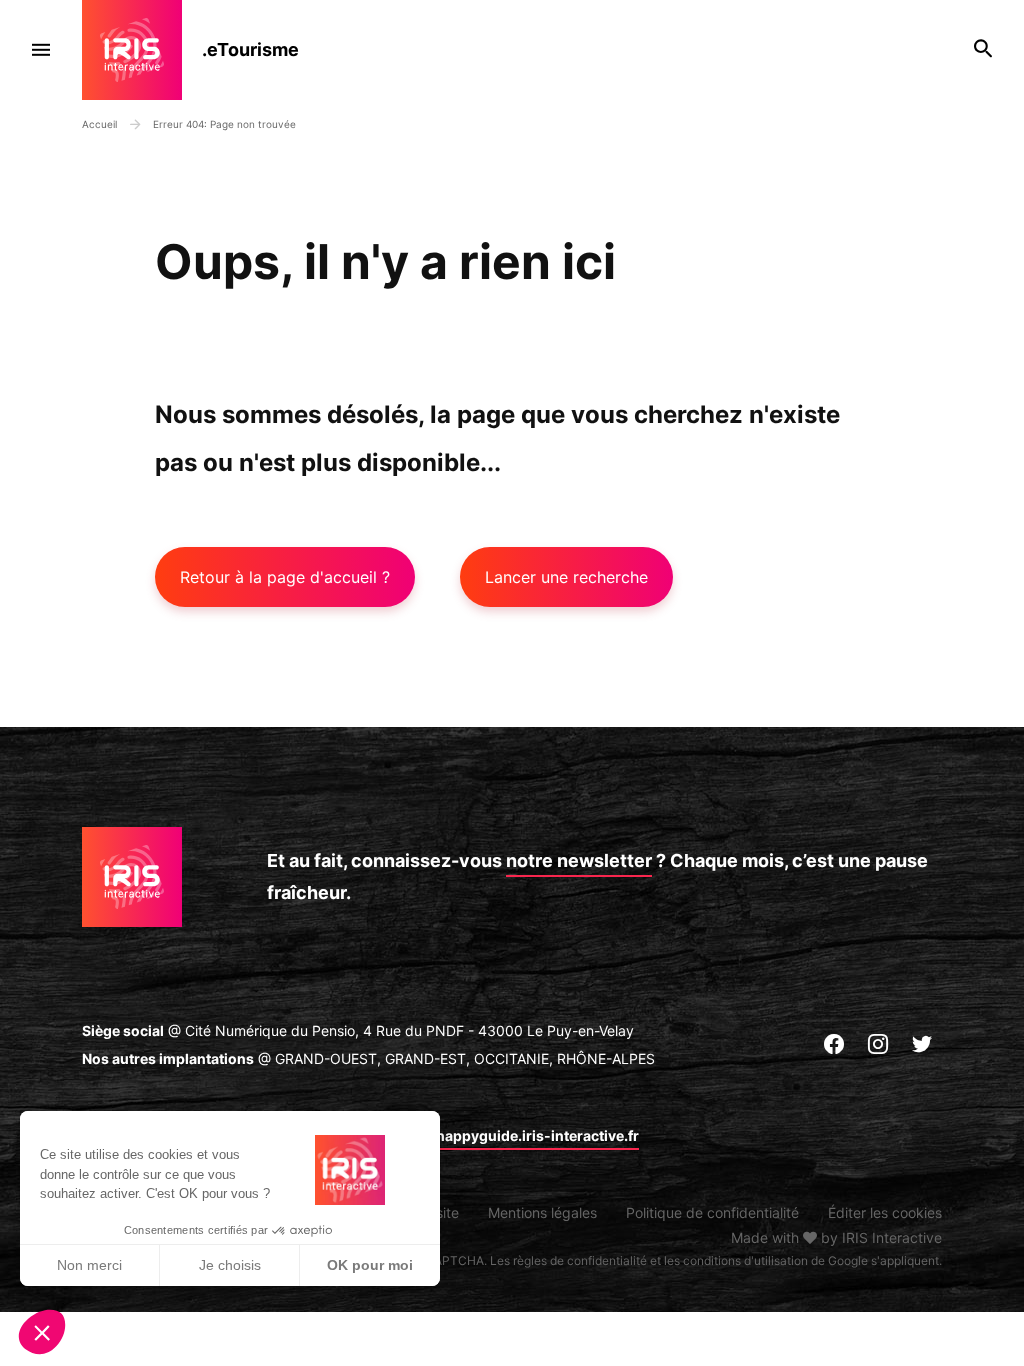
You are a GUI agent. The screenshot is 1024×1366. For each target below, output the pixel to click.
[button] (42, 1332)
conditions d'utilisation (745, 1260)
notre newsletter (579, 860)
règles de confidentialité (580, 1260)
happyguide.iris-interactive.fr (537, 1135)
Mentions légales (542, 1212)
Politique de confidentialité (712, 1212)
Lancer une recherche (566, 577)
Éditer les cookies (885, 1212)
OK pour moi (370, 1265)
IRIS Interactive (892, 1237)
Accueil (99, 124)
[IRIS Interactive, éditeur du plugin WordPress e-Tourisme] (142, 50)
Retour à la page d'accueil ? (285, 577)
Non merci (89, 1265)
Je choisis (230, 1265)
